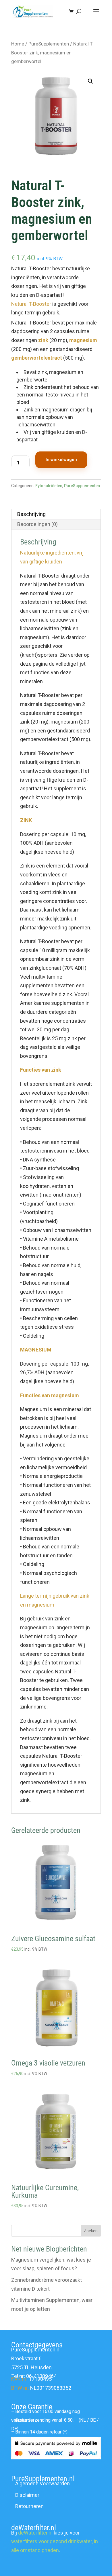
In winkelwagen (61, 460)
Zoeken (91, 2231)
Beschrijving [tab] (31, 514)
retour (56, 2432)
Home (18, 44)
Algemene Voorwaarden (43, 2483)
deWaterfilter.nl (35, 2533)
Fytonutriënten (49, 486)
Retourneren (29, 2506)
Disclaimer (27, 2495)
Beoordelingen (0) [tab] (37, 524)
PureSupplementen (49, 44)
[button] (90, 81)
